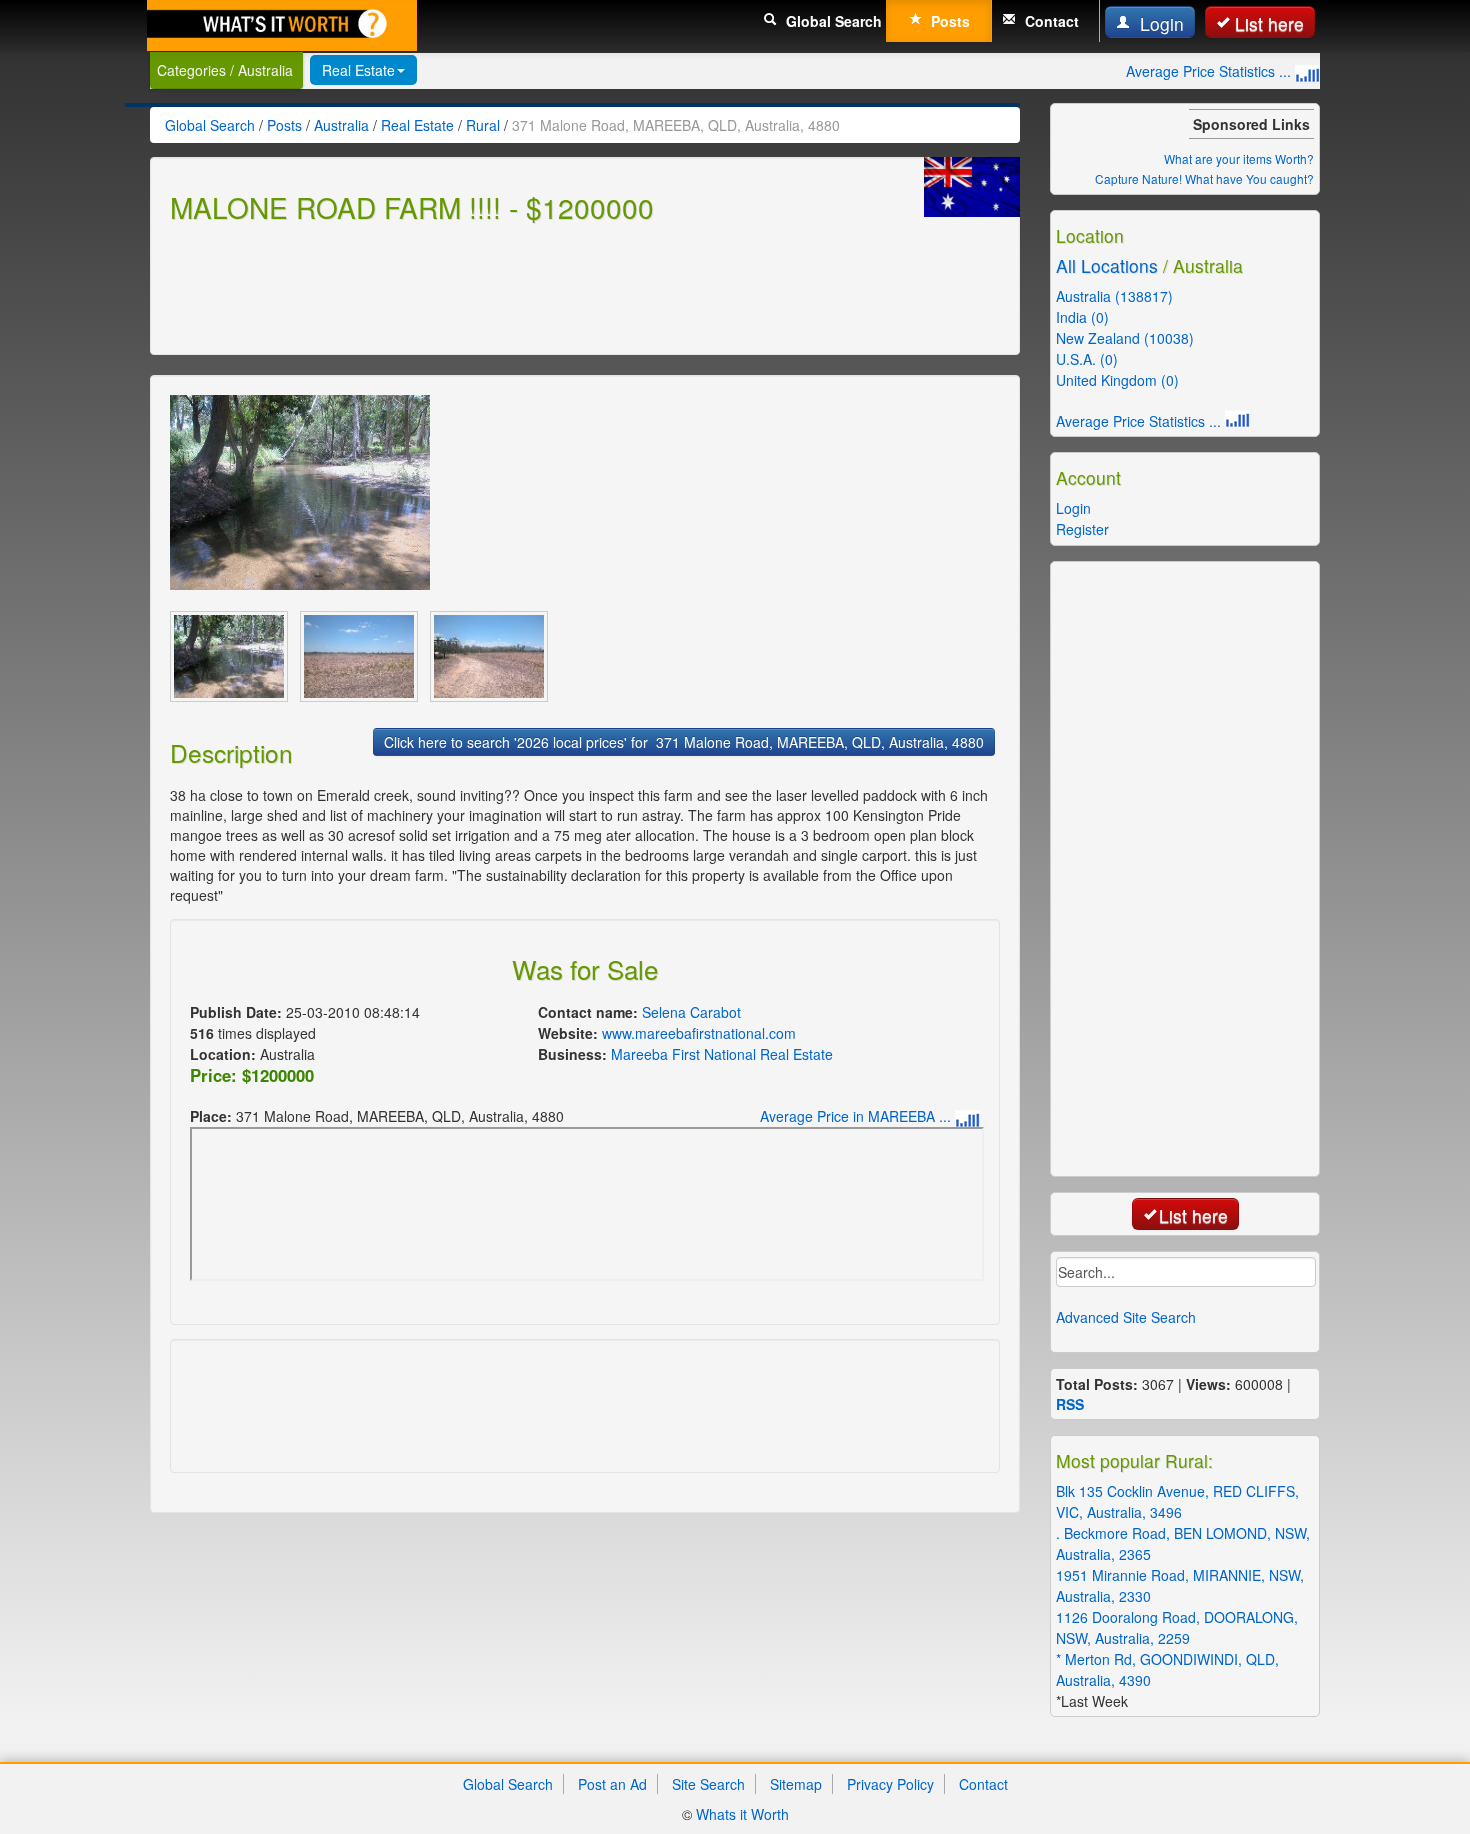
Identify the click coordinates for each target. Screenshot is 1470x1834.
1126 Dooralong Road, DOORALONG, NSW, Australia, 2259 (1177, 1627)
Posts (948, 21)
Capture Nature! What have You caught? (1204, 178)
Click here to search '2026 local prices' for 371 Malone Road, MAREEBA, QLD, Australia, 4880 (684, 742)
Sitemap (796, 1784)
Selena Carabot (691, 1012)
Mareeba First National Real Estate (722, 1054)
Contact (1050, 21)
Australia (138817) (1114, 296)
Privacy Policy (890, 1784)
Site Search (708, 1784)
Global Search (832, 21)
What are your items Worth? (1239, 158)
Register (1082, 529)
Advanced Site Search (1126, 1317)
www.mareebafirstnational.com (699, 1033)
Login (1159, 23)
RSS (1070, 1404)
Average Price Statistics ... (1210, 71)
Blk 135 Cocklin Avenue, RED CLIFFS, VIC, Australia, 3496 (1177, 1501)
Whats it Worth (742, 1814)
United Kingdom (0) (1117, 380)
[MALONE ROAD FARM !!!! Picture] (300, 492)
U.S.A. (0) (1087, 359)
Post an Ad (612, 1784)
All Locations (1107, 265)
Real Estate (358, 70)
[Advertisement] (534, 286)
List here (1269, 23)
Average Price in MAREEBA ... (857, 1116)
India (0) (1082, 317)
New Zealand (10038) (1125, 338)
